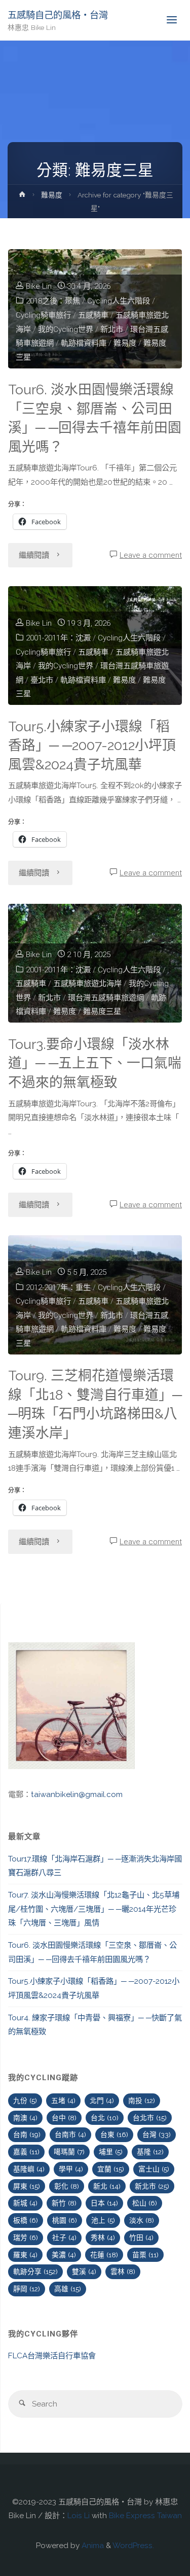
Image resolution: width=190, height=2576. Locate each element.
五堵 (63, 2100)
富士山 (154, 2169)
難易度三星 (102, 1011)
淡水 (142, 2220)
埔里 (111, 2152)
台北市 (150, 2118)
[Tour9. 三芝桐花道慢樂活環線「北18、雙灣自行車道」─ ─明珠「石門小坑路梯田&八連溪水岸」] (95, 1295)
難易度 (52, 195)
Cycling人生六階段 (119, 301)
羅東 (25, 2255)
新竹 (64, 2203)
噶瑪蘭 (69, 2152)
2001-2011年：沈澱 (58, 638)
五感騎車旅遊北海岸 (87, 984)
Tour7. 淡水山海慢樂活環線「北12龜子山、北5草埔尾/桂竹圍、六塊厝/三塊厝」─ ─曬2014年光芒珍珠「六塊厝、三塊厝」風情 (94, 1909)
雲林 (123, 2272)
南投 (142, 2100)
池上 (103, 2220)
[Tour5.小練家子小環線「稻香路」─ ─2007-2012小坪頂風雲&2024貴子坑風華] (95, 646)
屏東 (27, 2186)
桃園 (65, 2220)
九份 (25, 2100)
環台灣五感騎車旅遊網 (106, 998)
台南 (27, 2134)
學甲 (71, 2169)
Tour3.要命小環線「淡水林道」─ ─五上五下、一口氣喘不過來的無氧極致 (95, 1063)
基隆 (150, 2152)
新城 (25, 2203)
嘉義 (26, 2152)
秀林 (103, 2238)
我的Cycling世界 (66, 329)
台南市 (70, 2134)
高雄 (68, 2289)
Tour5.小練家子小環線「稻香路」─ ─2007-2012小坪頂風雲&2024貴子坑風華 (92, 745)
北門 (102, 2100)
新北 (107, 2186)
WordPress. (133, 2546)
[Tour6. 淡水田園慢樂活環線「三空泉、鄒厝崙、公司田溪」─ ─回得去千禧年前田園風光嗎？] (95, 309)
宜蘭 (111, 2169)
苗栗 (145, 2255)
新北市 (112, 329)
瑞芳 (26, 2238)
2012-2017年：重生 (58, 1287)
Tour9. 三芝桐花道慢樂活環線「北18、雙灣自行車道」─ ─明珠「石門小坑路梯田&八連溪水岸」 (95, 1404)
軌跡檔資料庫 (84, 343)
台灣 (157, 2134)
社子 (64, 2238)
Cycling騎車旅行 (43, 315)
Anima (92, 2546)
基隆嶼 (29, 2169)
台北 (105, 2118)
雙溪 (84, 2272)
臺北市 (42, 680)
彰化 (67, 2186)
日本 (104, 2203)
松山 (145, 2203)
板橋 (26, 2220)
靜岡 (27, 2289)
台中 (64, 2118)
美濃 (64, 2255)
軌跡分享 (35, 2272)
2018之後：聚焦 (53, 301)
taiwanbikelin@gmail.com (77, 1794)
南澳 (25, 2118)
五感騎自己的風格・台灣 (58, 15)
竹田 (141, 2238)
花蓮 (104, 2255)
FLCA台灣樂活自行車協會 (52, 2356)
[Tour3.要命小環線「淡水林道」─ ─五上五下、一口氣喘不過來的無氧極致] (95, 963)
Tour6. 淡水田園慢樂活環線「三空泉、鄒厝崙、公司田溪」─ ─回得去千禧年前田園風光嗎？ (95, 418)
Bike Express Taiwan (145, 2516)
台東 (114, 2134)
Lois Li (79, 2516)
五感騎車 (31, 984)
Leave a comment (151, 555)
